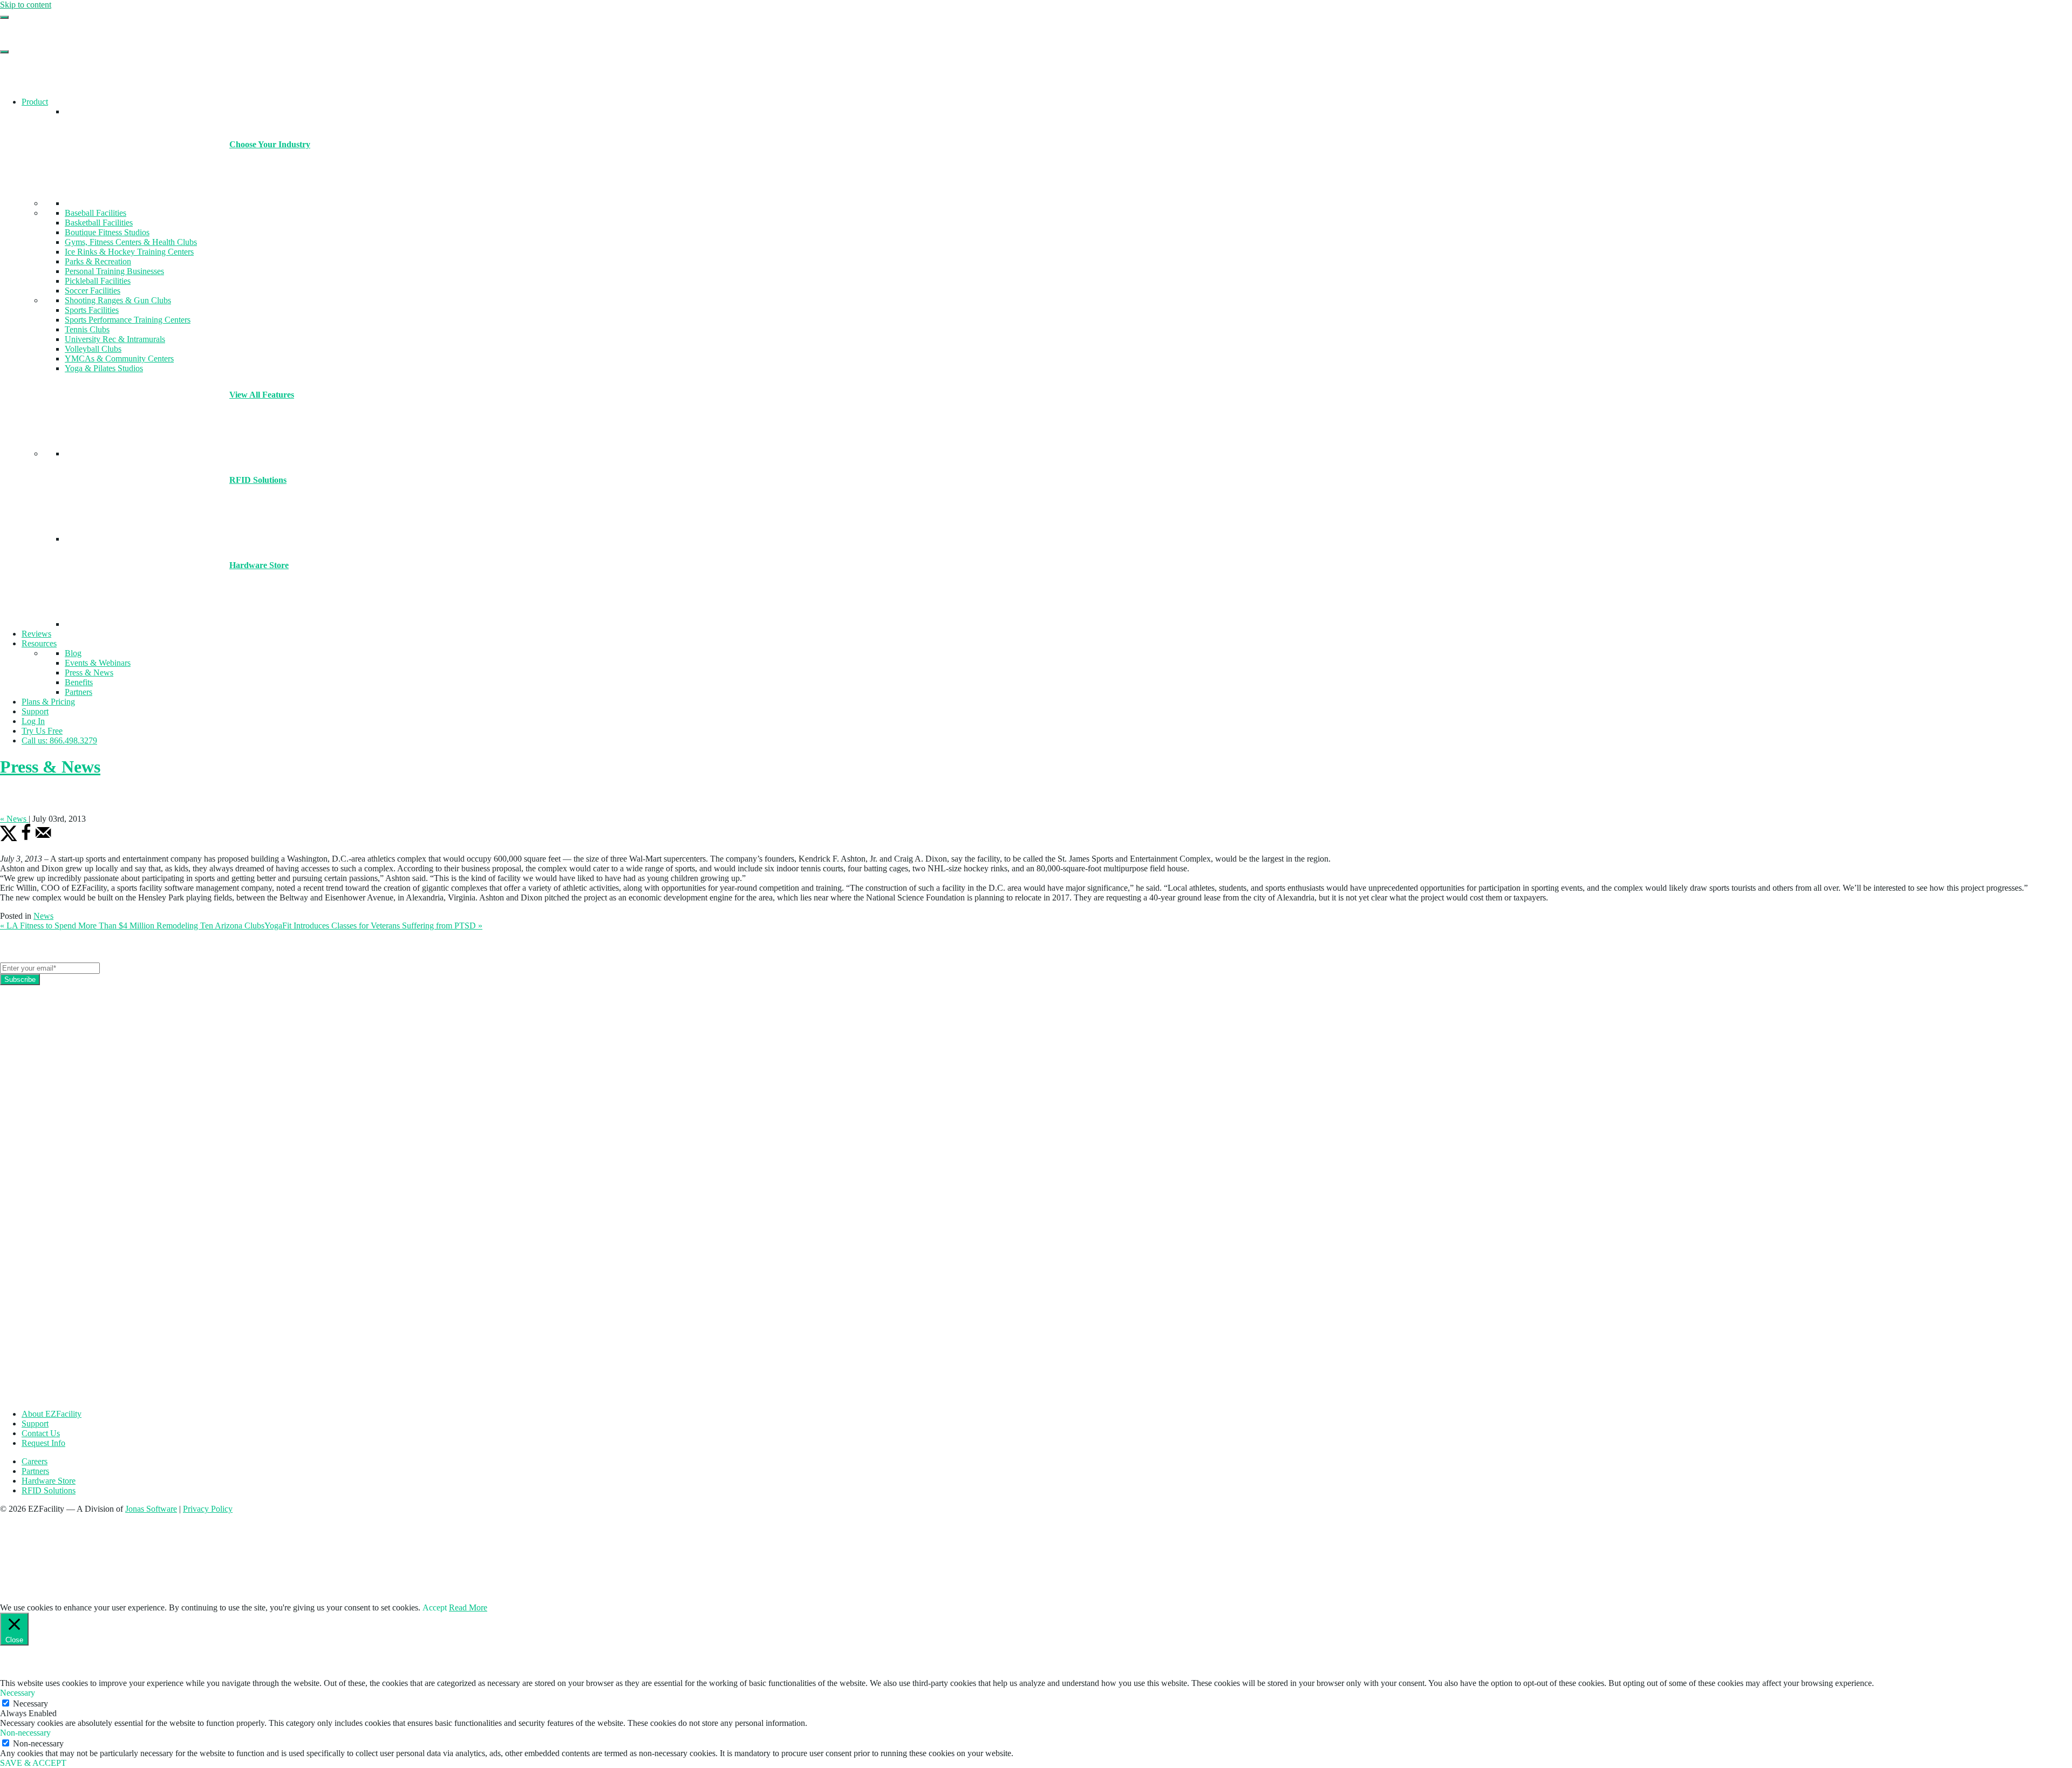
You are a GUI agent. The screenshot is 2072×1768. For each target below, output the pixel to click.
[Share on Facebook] (26, 839)
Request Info (43, 1443)
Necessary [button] (18, 1693)
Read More (468, 1607)
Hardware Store (259, 565)
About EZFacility (52, 1414)
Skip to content (26, 5)
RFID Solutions (258, 480)
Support (35, 1424)
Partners (35, 1471)
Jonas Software (151, 1509)
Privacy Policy (208, 1509)
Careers (35, 1461)
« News (14, 819)
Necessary (30, 1704)
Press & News (50, 767)
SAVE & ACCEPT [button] (33, 1763)
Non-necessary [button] (25, 1733)
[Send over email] (43, 839)
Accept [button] (435, 1607)
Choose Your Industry (270, 144)
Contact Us (41, 1433)
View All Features (262, 395)
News (43, 916)
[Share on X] (9, 839)
